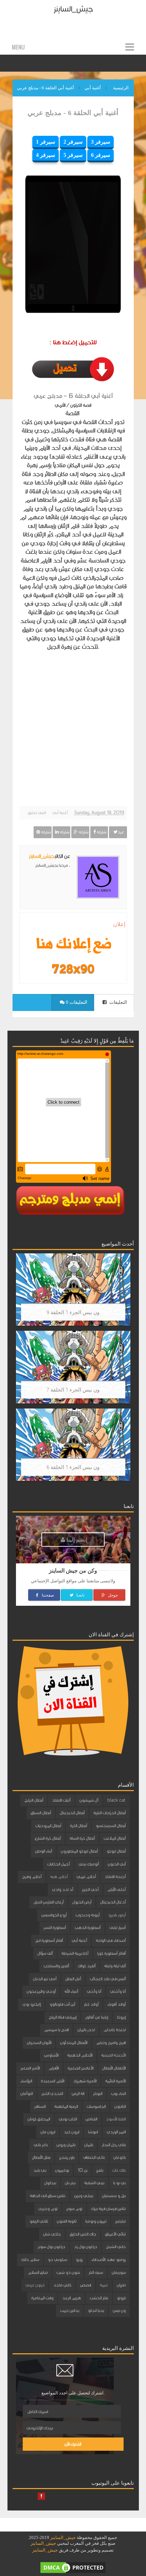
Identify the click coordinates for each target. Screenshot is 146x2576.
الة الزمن (78, 2094)
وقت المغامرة (42, 2298)
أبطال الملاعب (115, 1838)
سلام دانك (30, 2260)
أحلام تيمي (86, 1877)
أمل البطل (73, 1979)
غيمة (104, 2285)
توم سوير (74, 2209)
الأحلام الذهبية (80, 2055)
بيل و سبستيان (114, 2196)
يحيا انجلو (96, 2311)
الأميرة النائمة (115, 2081)
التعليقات (117, 1002)
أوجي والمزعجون (41, 1991)
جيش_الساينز (73, 9)
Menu (18, 47)
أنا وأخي (94, 1991)
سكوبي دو (57, 2260)
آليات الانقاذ (61, 1800)
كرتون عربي (35, 2285)
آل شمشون (89, 1800)
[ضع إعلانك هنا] (73, 945)
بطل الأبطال (41, 2157)
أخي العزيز (90, 1890)
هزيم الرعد (71, 2298)
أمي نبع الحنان (45, 1979)
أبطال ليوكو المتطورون (79, 1851)
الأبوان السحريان (39, 2043)
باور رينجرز (67, 2157)
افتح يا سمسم (56, 2030)
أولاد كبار (91, 2004)
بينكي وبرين (84, 2196)
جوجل (112, 1595)
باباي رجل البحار (114, 2145)
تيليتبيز (120, 2221)
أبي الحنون (117, 1864)
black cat (116, 1800)
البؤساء (26, 2081)
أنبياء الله (71, 1991)
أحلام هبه (59, 1877)
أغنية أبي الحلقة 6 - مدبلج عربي (73, 113)
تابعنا (80, 1595)
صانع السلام (38, 2273)
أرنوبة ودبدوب (87, 1915)
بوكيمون (62, 2170)
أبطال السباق (41, 1813)
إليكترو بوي (32, 2004)
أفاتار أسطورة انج (49, 1940)
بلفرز (100, 2170)
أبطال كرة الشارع (48, 1838)
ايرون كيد (71, 2132)
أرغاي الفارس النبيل (49, 1902)
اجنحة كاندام (115, 2030)
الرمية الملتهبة (66, 2106)
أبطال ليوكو (116, 1851)
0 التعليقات (76, 1002)
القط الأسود (116, 2119)
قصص (86, 2285)
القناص (91, 2119)
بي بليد (40, 2170)
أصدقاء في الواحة (111, 1940)
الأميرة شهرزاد (85, 2081)
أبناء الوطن (43, 1851)
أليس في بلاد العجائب (108, 1979)
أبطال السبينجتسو (111, 1826)
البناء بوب (118, 2094)
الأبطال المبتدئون (74, 2043)
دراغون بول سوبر (51, 2247)
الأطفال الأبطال (114, 2068)
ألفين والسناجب (56, 1966)
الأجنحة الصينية (113, 2055)
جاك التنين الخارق (83, 2234)
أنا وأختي (118, 1991)
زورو (79, 2260)
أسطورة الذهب (88, 1928)
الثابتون (120, 2106)
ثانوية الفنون (67, 2221)
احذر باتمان (86, 2030)
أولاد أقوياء (116, 2004)
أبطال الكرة (78, 1826)
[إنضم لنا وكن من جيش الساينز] (73, 969)
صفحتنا (47, 1595)
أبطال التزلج (34, 1800)
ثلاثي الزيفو (39, 2221)
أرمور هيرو (117, 1915)
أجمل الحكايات (58, 1864)
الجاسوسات (96, 2106)
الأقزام (54, 2068)
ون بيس (119, 2311)
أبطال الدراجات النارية (109, 1813)
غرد (121, 832)
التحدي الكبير (52, 2094)
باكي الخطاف (94, 2157)
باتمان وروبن (66, 2145)
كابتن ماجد (62, 2285)
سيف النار (96, 2273)
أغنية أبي (60, 813)
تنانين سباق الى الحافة (48, 2196)
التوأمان (26, 2094)
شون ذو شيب (68, 2273)
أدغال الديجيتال (113, 1902)
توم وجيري (48, 2209)
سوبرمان (119, 2273)
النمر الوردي (116, 2132)
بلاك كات (119, 2170)
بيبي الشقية (94, 2183)
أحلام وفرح (32, 1877)
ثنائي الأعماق (115, 2234)
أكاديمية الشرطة (75, 1953)
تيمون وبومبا (96, 2221)
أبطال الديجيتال (72, 1813)
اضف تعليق (37, 813)
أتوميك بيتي (89, 1864)
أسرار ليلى (117, 1928)
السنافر (40, 2106)
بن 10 (83, 2170)
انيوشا (93, 2132)
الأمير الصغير (30, 2068)
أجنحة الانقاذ (115, 1877)
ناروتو (121, 2298)
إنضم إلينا (76, 1539)
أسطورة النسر (55, 1928)
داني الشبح (116, 2247)
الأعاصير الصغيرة (80, 2068)
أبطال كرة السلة (82, 1838)
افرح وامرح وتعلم (111, 2043)
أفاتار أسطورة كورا (111, 1953)
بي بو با (119, 2183)
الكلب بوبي (68, 2119)
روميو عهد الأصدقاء (108, 2260)
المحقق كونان (39, 2119)
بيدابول (50, 2183)
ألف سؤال (45, 1953)
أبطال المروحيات (48, 1826)
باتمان (89, 2145)
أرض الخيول (82, 1902)
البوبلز (98, 2094)
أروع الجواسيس (54, 1915)
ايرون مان (48, 2132)
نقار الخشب (99, 2298)
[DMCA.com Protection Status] (73, 2567)
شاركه (101, 832)
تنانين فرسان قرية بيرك (108, 2209)
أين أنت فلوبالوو (62, 2004)
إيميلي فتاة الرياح (62, 2017)
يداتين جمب (70, 2311)
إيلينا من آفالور (97, 2017)
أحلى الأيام (116, 1890)
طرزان (121, 2285)
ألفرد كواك (87, 1966)
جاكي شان (52, 2234)
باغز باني (41, 2145)
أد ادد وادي (62, 1890)
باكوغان (120, 2157)
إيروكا (121, 2017)
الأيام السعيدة (52, 2081)
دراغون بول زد (86, 2247)
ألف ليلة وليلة (115, 1966)
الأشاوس (51, 2055)
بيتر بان (70, 2183)
